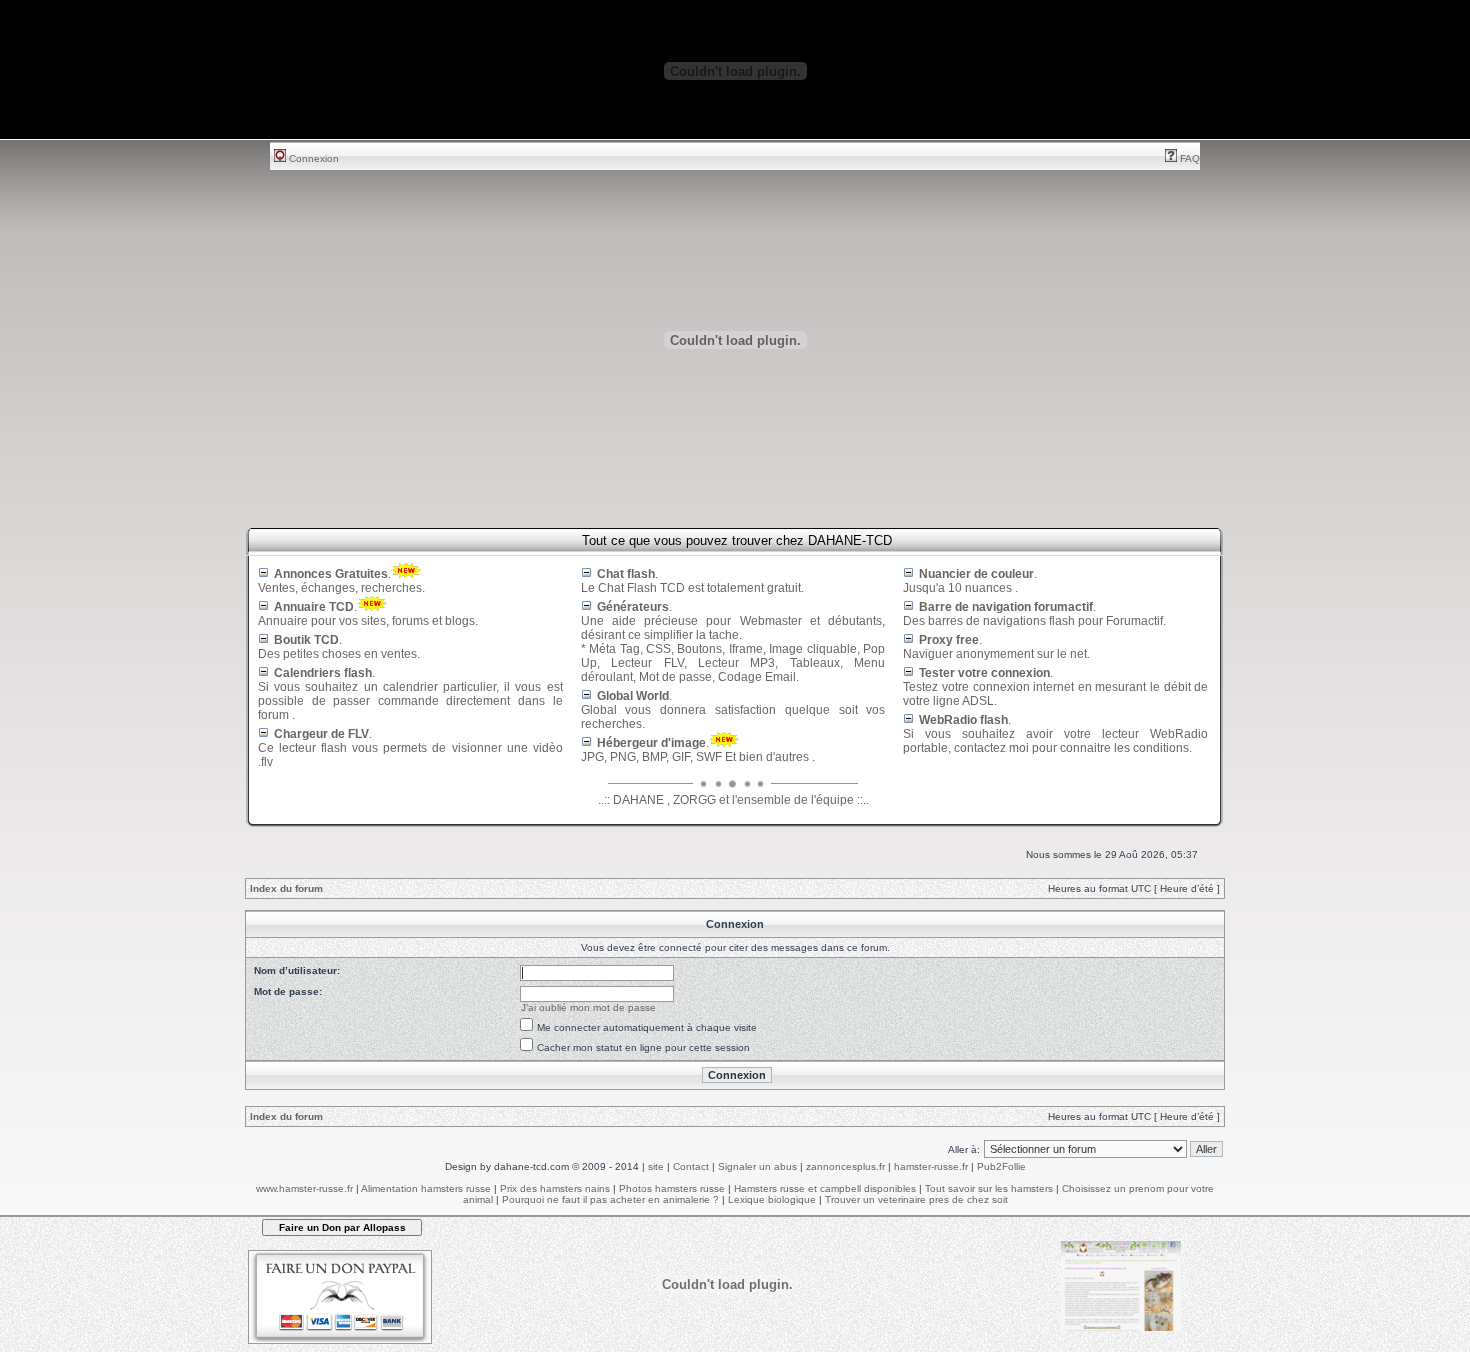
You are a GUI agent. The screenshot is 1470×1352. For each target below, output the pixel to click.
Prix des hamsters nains (555, 1188)
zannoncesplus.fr (845, 1166)
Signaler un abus (757, 1166)
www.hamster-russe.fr (304, 1188)
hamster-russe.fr (931, 1166)
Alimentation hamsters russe (426, 1188)
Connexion (312, 158)
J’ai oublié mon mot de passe (588, 1007)
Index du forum (286, 888)
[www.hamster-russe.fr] (1121, 1327)
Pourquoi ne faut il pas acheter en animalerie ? (610, 1199)
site (656, 1166)
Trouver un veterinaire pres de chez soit (916, 1199)
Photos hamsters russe (672, 1188)
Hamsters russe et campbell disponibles (825, 1188)
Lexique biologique (772, 1199)
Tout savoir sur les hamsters (989, 1188)
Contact (691, 1166)
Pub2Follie (1001, 1166)
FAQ (1188, 158)
